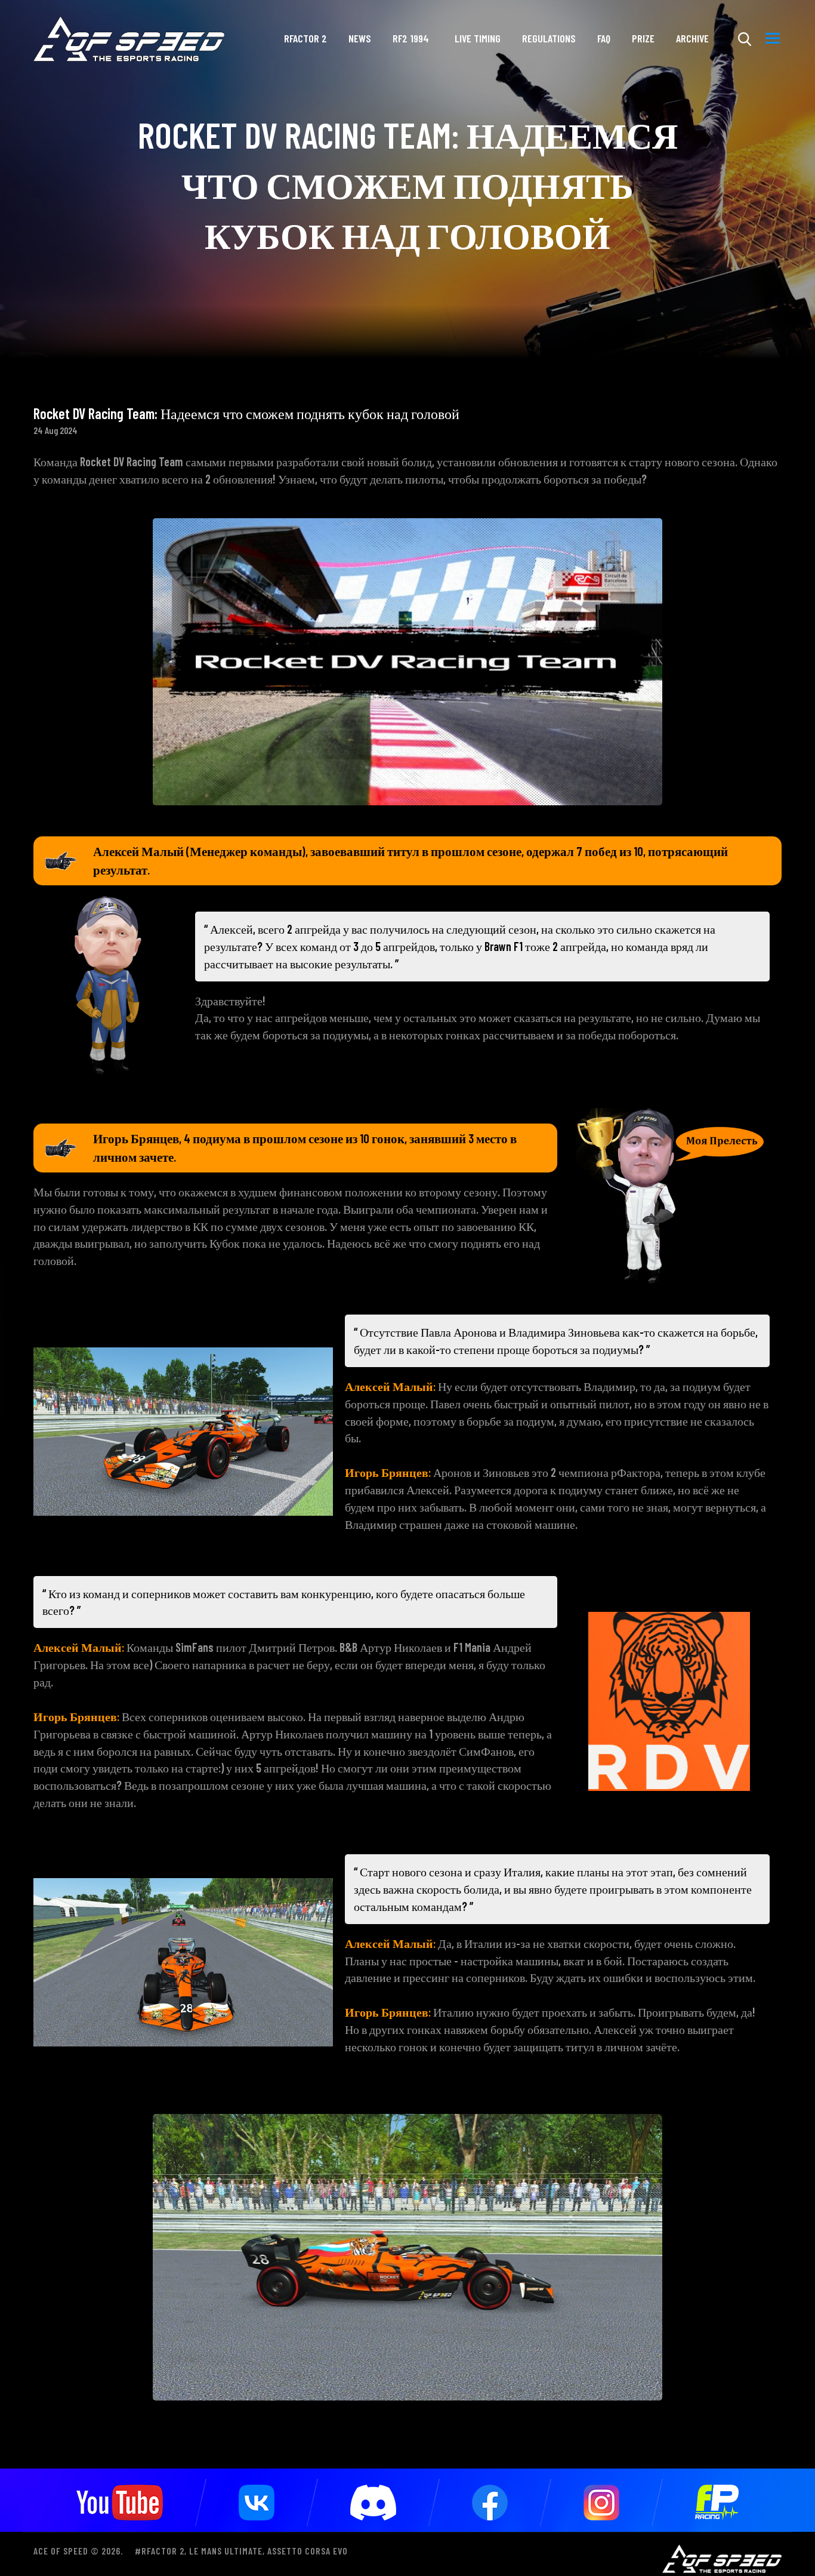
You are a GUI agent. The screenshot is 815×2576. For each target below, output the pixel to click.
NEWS (360, 38)
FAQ (604, 38)
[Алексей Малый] (108, 984)
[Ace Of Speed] (129, 39)
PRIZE (643, 38)
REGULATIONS (549, 38)
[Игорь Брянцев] (669, 1195)
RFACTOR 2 (305, 38)
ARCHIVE (692, 38)
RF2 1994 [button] (411, 38)
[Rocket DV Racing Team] (407, 660)
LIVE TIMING (478, 38)
